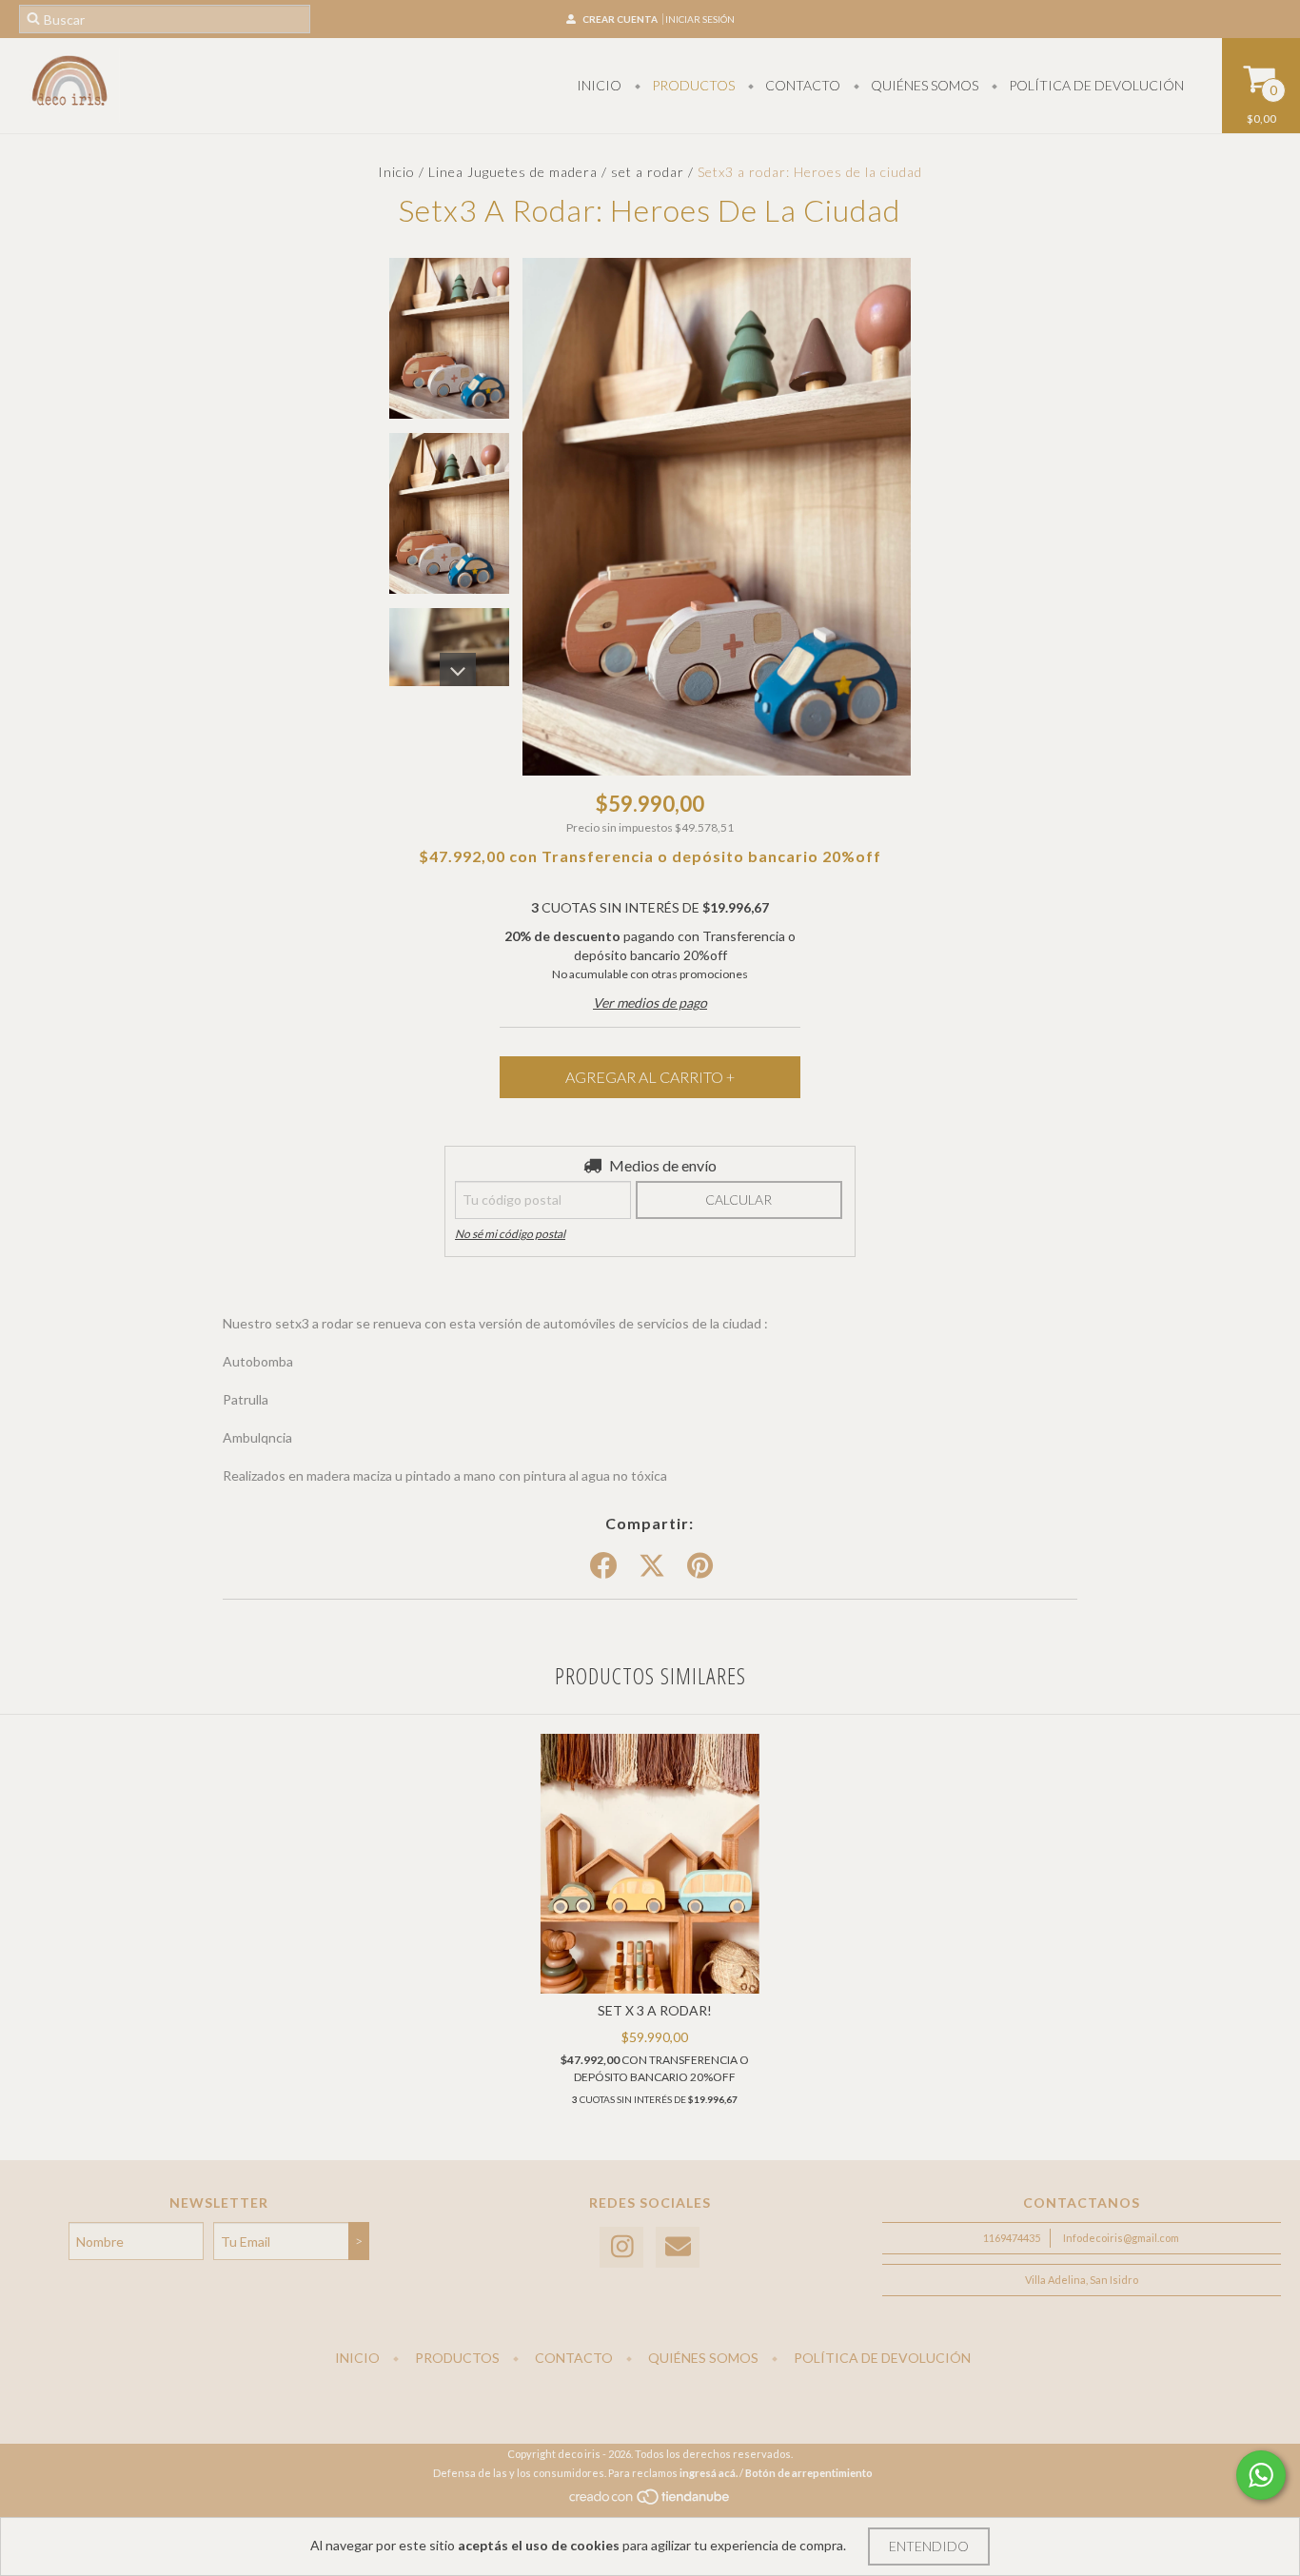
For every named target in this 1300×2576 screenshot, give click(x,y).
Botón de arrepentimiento (809, 2473)
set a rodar (648, 172)
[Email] (678, 2247)
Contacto (801, 85)
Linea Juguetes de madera (515, 172)
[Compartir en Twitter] (652, 1566)
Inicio (599, 85)
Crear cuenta (620, 19)
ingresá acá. (709, 2473)
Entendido (929, 2546)
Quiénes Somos (923, 85)
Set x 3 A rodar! (655, 2010)
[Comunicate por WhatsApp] (1261, 2475)
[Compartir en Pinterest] (700, 1566)
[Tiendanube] (650, 2502)
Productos (692, 85)
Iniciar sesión (700, 19)
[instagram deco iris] (621, 2247)
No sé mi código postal (510, 1234)
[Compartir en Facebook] (603, 1566)
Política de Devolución (1095, 85)
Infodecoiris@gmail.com (1121, 2238)
